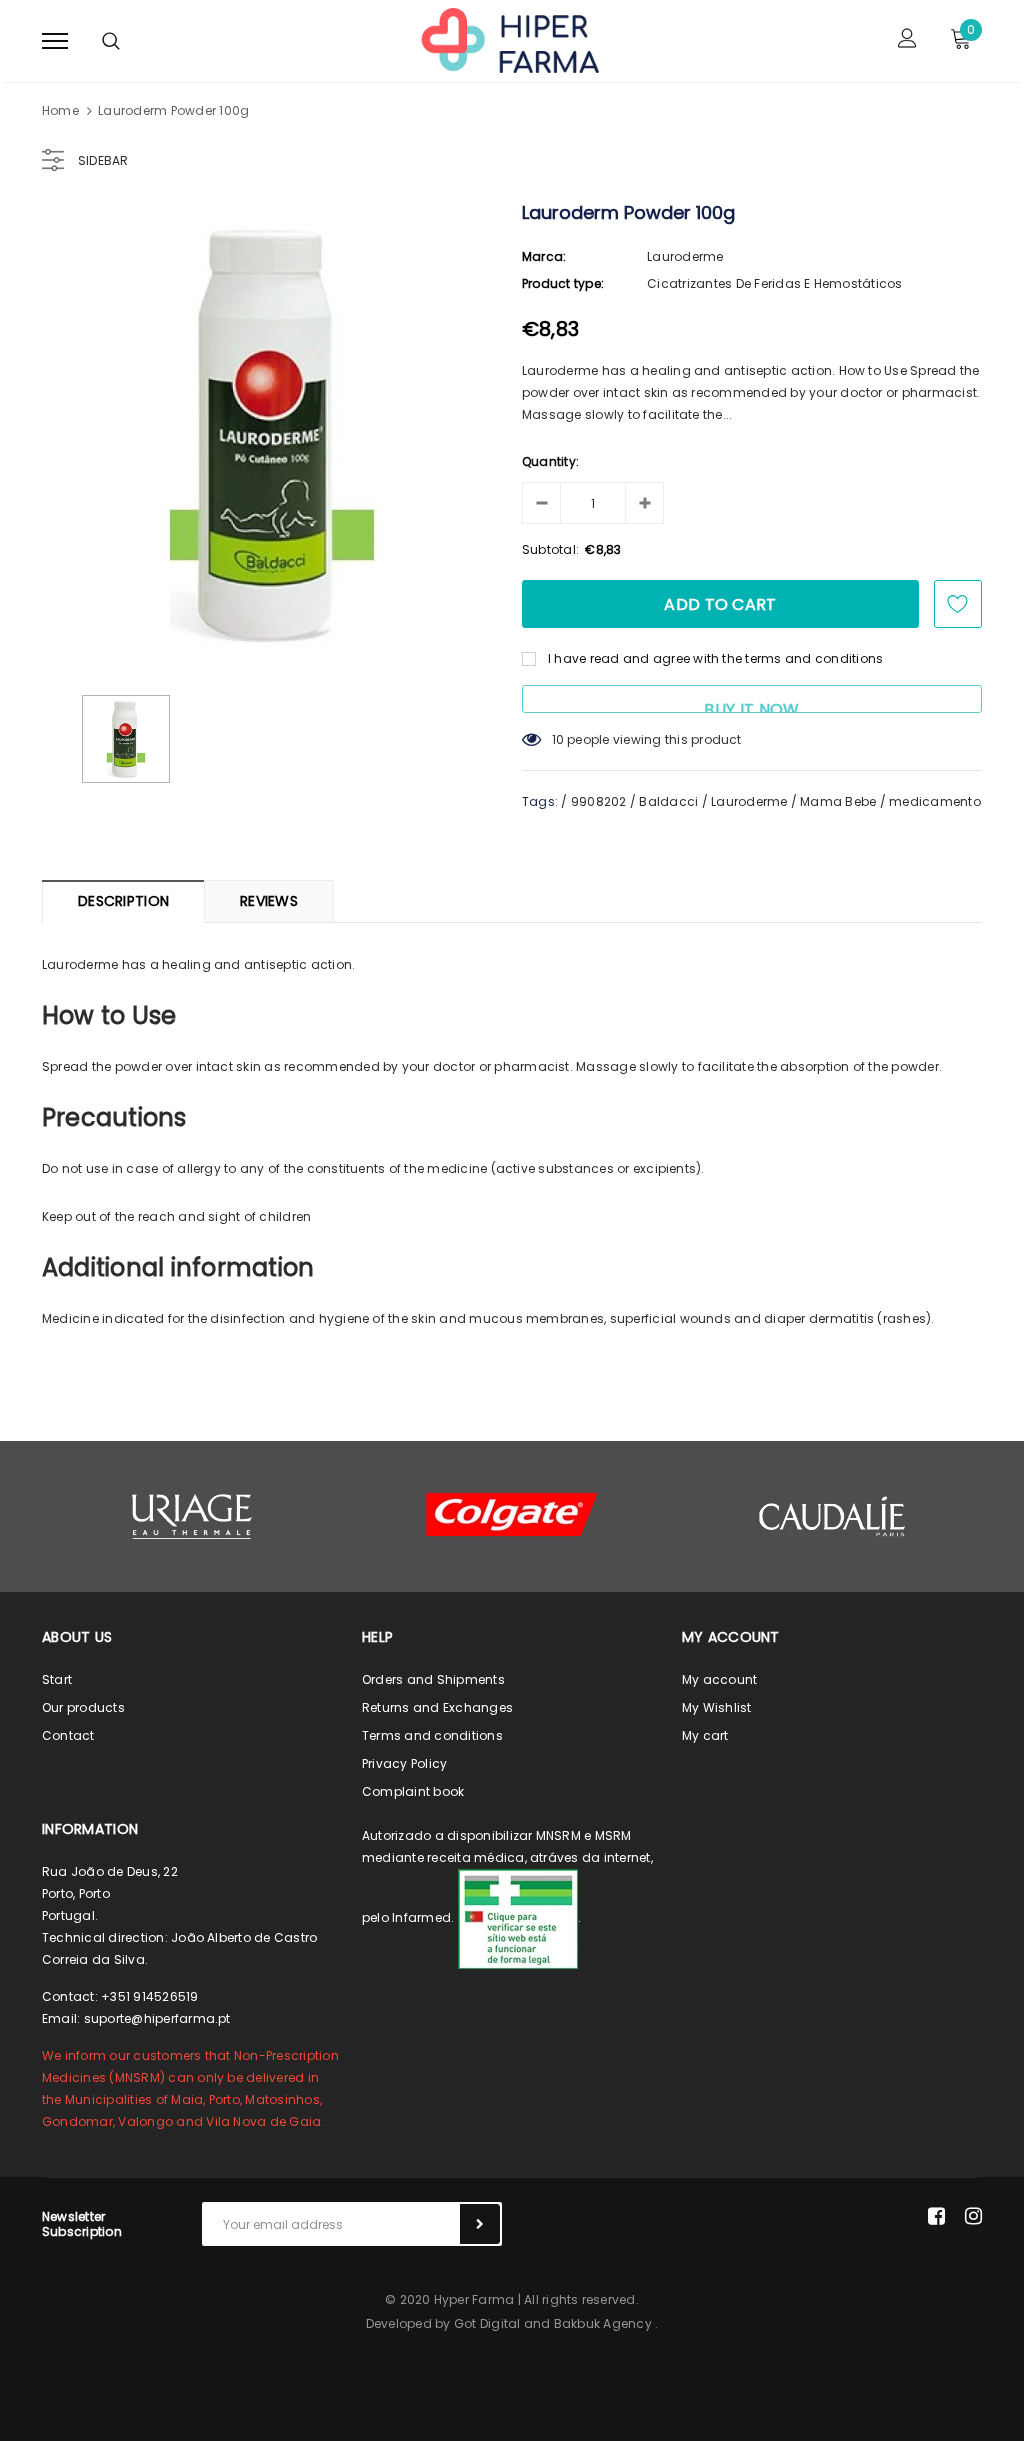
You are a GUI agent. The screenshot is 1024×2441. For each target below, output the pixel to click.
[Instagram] (973, 2216)
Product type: (563, 283)
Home (60, 110)
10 (558, 739)
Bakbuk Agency (603, 2323)
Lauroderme (685, 256)
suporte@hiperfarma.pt (157, 2018)
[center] (512, 1514)
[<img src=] (518, 1917)
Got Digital (487, 2323)
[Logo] (509, 39)
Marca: (544, 256)
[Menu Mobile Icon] (55, 40)
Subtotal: (550, 549)
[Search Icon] (111, 41)
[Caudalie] (832, 1516)
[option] (272, 435)
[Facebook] (936, 2216)
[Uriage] (192, 1516)
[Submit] (480, 2224)
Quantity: (550, 461)
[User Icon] (907, 40)
